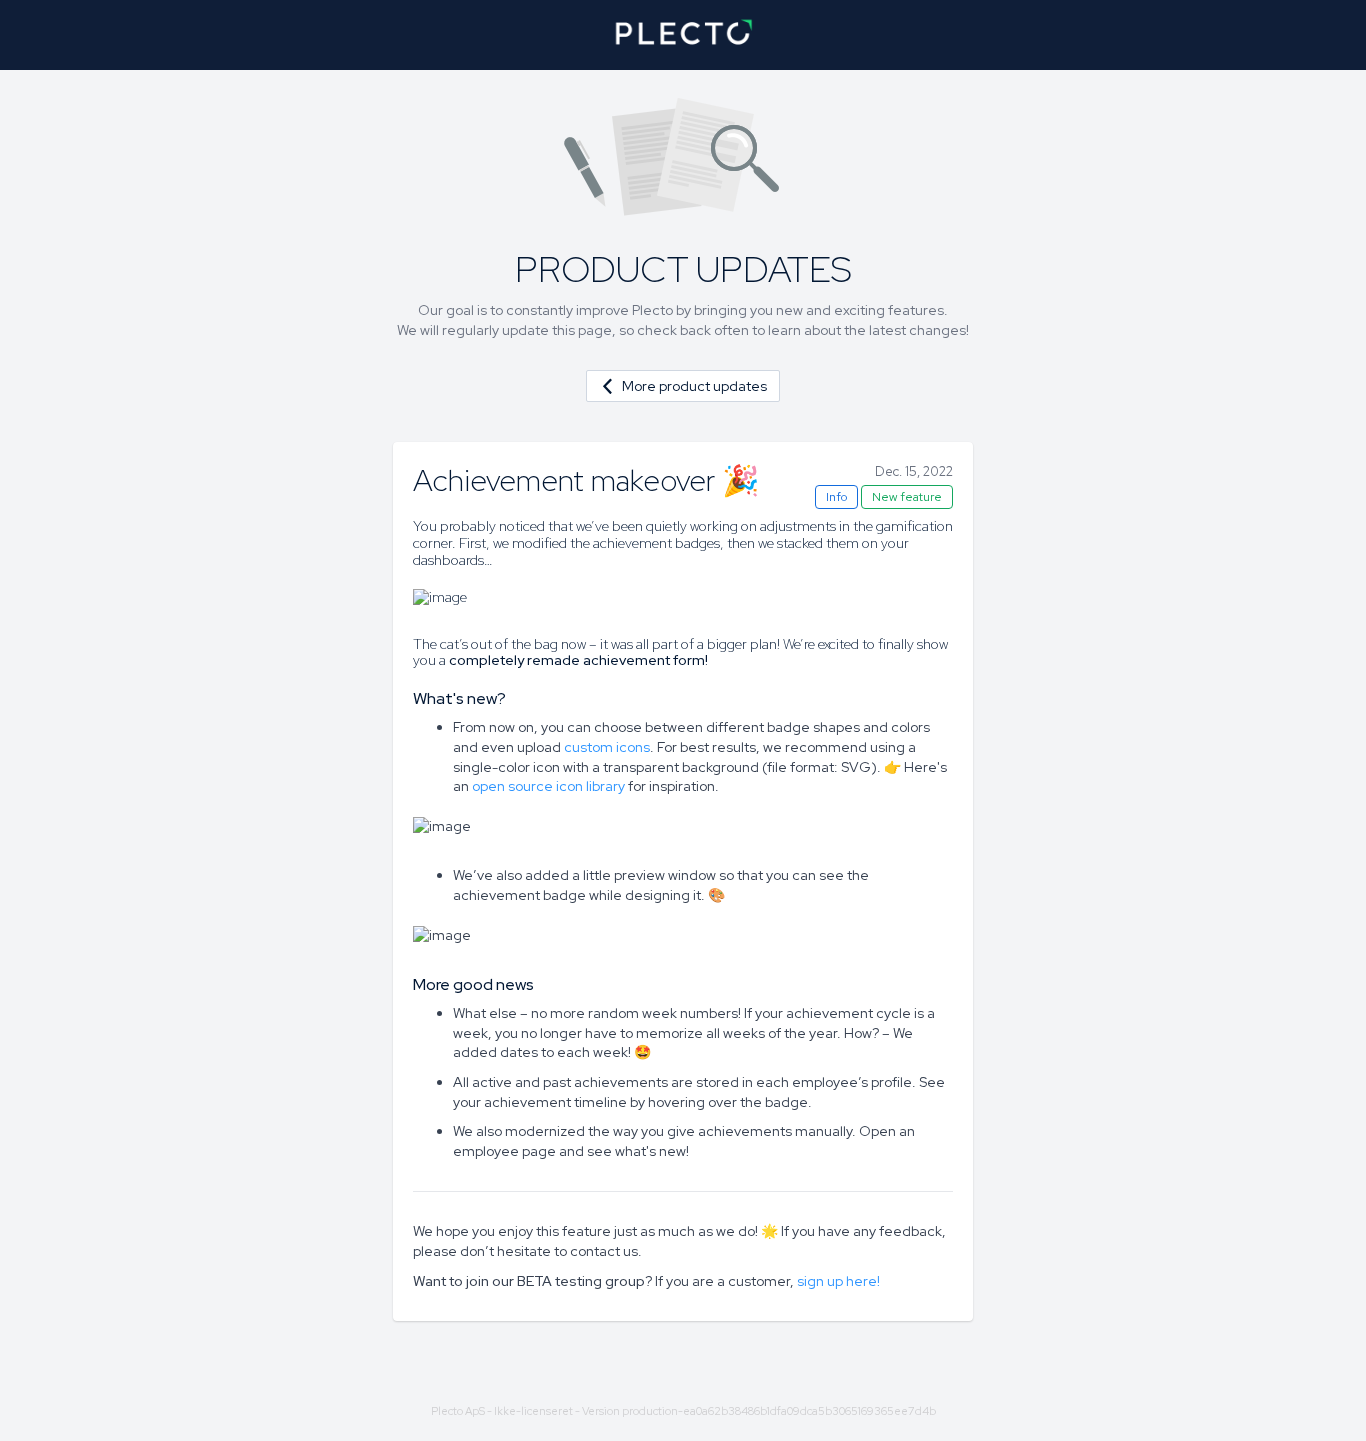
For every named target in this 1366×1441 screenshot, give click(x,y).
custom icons (607, 747)
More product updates (694, 386)
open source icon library (548, 786)
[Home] (683, 35)
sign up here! (838, 1281)
